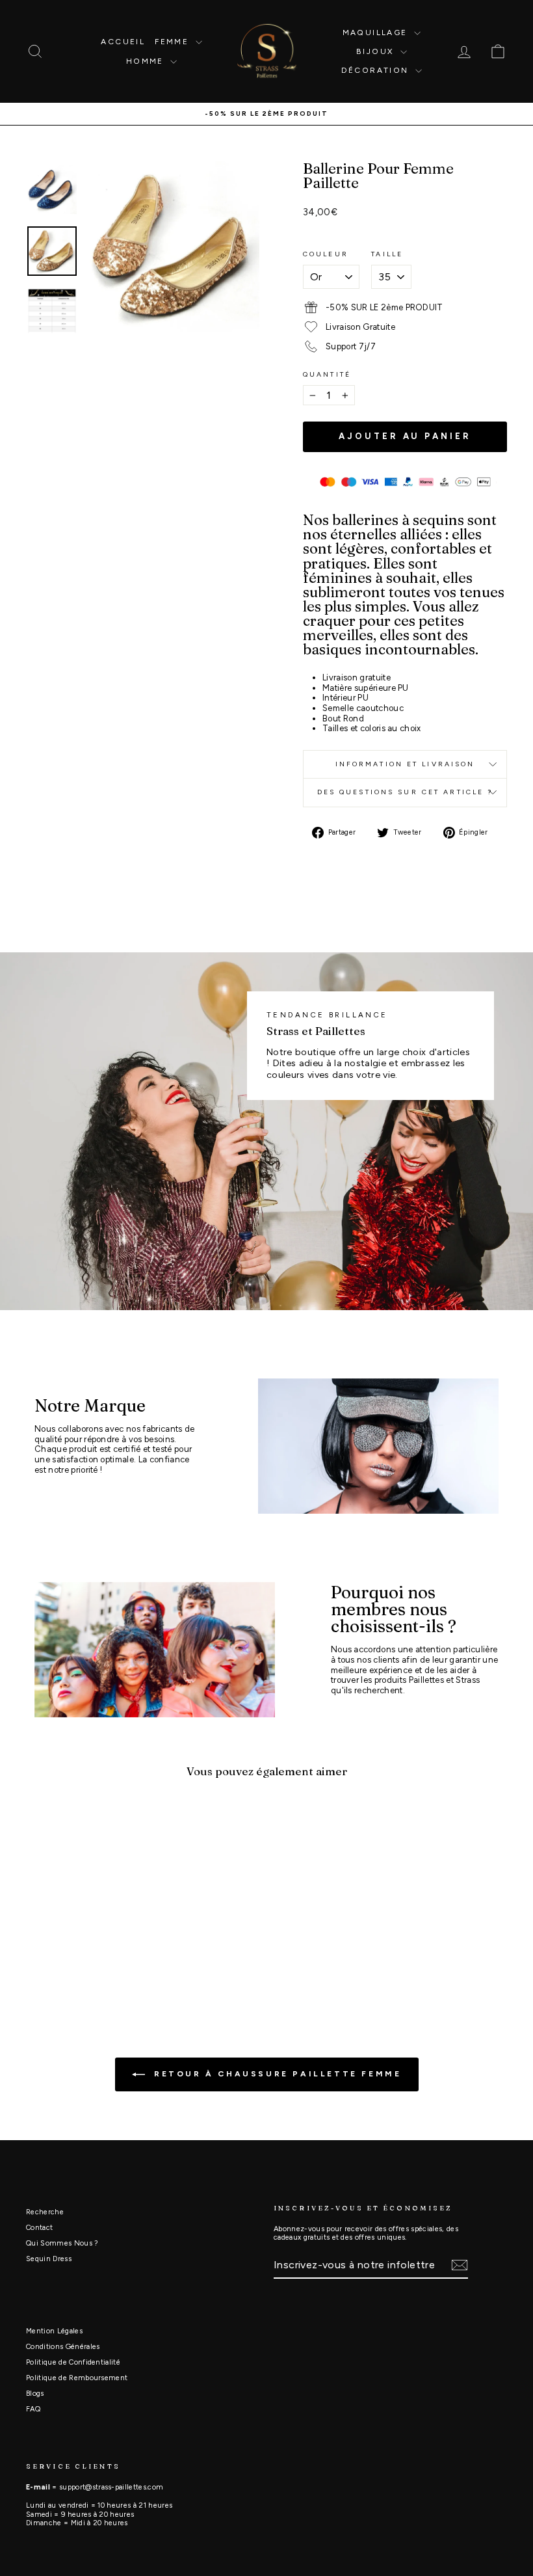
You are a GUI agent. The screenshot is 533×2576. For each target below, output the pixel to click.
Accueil (123, 42)
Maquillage (377, 33)
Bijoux (377, 51)
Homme (147, 61)
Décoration (377, 70)
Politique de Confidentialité (73, 2362)
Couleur (326, 254)
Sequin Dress (49, 2259)
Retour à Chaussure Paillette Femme (276, 2074)
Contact (39, 2228)
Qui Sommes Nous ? (62, 2243)
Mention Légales (54, 2331)
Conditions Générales (63, 2347)
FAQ (33, 2409)
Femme (173, 42)
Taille (387, 254)
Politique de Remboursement (77, 2378)
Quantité (327, 375)
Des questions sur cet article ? (405, 792)
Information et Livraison (405, 764)
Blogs (35, 2394)
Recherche (45, 2212)
